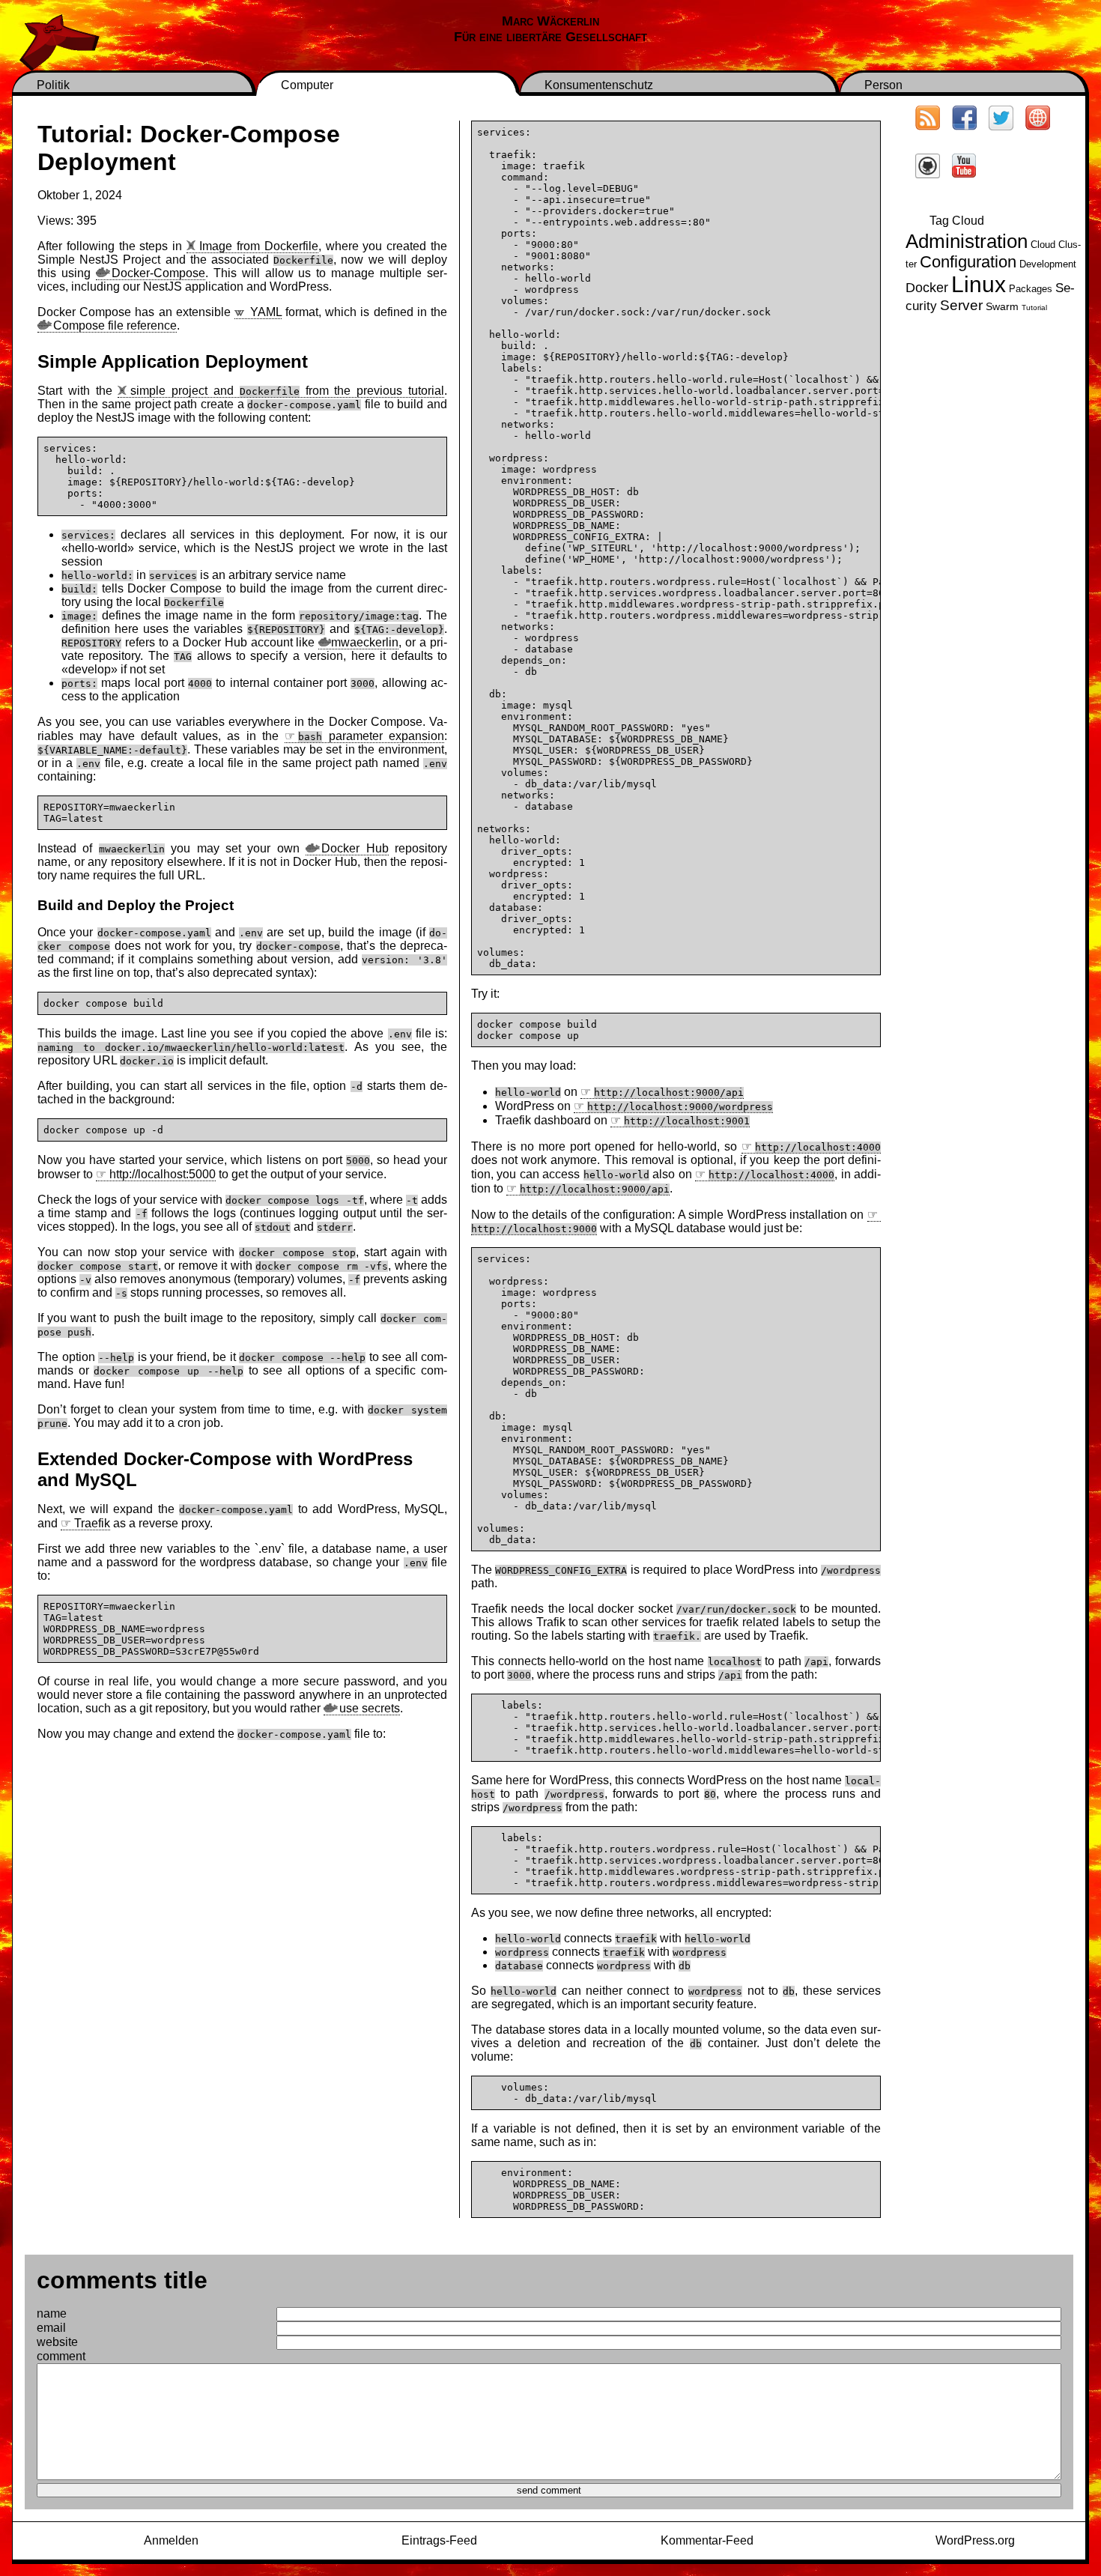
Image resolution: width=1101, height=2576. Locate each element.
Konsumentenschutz (599, 85)
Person (883, 85)
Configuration (968, 262)
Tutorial (1034, 307)
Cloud (1043, 245)
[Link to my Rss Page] (928, 120)
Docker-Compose (158, 273)
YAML (266, 312)
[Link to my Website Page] (1038, 120)
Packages (1031, 289)
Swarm (1002, 306)
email (51, 2328)
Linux (979, 284)
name (52, 2313)
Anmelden (171, 2540)
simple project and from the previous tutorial (287, 391)
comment (61, 2356)
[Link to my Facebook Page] (964, 120)
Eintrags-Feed (439, 2540)
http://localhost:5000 (163, 1174)
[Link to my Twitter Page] (1001, 120)
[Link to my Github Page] (928, 168)
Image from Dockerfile (259, 246)
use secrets (370, 1708)
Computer (307, 85)
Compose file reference (115, 325)
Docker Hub (355, 848)
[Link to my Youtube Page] (964, 167)
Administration (967, 241)
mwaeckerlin (365, 642)
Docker (927, 287)
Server (961, 305)
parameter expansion (371, 736)
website (57, 2342)
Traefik (92, 1523)
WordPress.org (975, 2540)
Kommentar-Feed (707, 2540)
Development (1048, 264)
